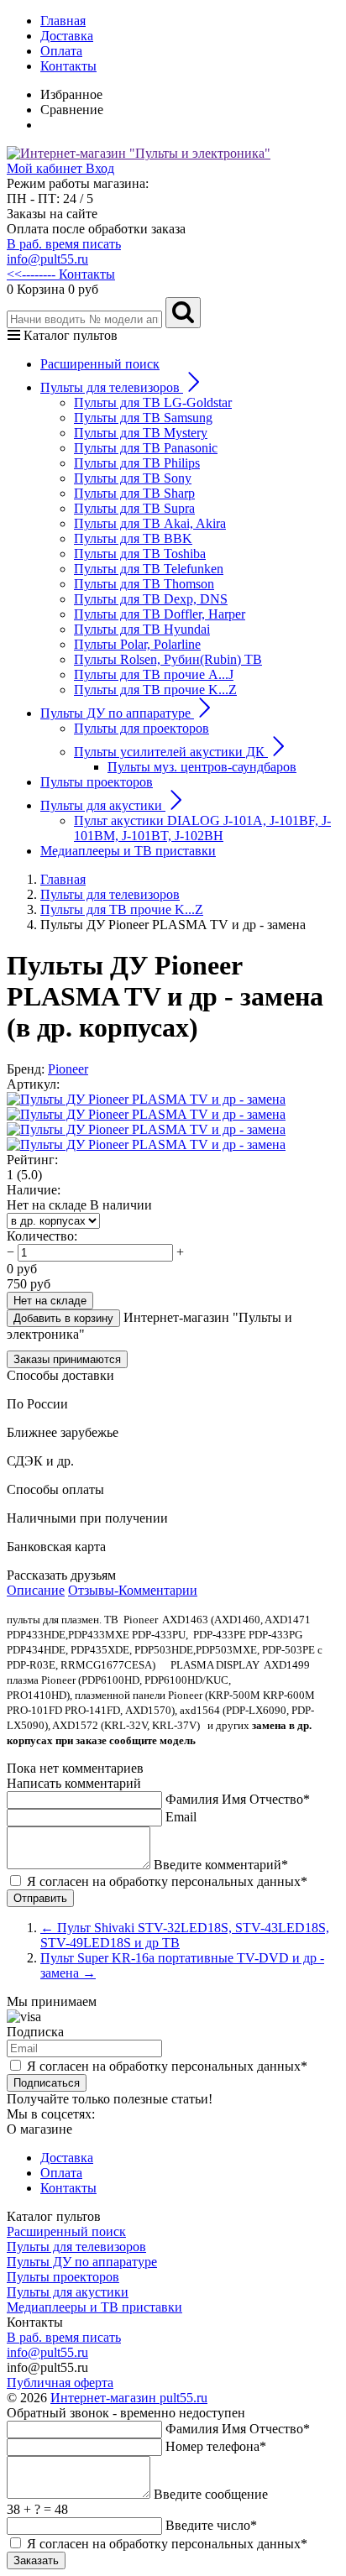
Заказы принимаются (67, 1359)
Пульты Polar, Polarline (137, 644)
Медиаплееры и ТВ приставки (128, 851)
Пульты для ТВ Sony (133, 478)
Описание (36, 1590)
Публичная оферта (60, 2383)
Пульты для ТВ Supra (134, 508)
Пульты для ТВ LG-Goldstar (153, 402)
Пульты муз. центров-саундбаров (202, 767)
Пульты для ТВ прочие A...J (154, 674)
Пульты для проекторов (142, 728)
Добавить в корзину (63, 1318)
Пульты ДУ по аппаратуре (82, 2262)
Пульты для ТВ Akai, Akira (150, 523)
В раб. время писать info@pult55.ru (64, 251)
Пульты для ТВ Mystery (141, 433)
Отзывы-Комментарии (133, 1590)
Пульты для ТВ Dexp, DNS (151, 599)
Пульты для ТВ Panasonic (146, 448)
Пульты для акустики (68, 2292)
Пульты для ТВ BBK (133, 538)
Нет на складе (50, 1301)
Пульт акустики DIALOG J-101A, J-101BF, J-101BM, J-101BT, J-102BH (202, 828)
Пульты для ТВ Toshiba (140, 554)
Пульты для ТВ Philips (137, 463)
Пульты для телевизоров (76, 2247)
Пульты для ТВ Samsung (143, 418)
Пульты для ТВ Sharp (134, 493)
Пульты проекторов (97, 782)
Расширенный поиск (100, 364)
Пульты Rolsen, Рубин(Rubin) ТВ (168, 659)
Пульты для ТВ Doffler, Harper (160, 614)
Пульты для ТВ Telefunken (149, 569)
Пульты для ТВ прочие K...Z (155, 690)
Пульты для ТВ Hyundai (142, 629)
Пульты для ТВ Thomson (144, 584)
